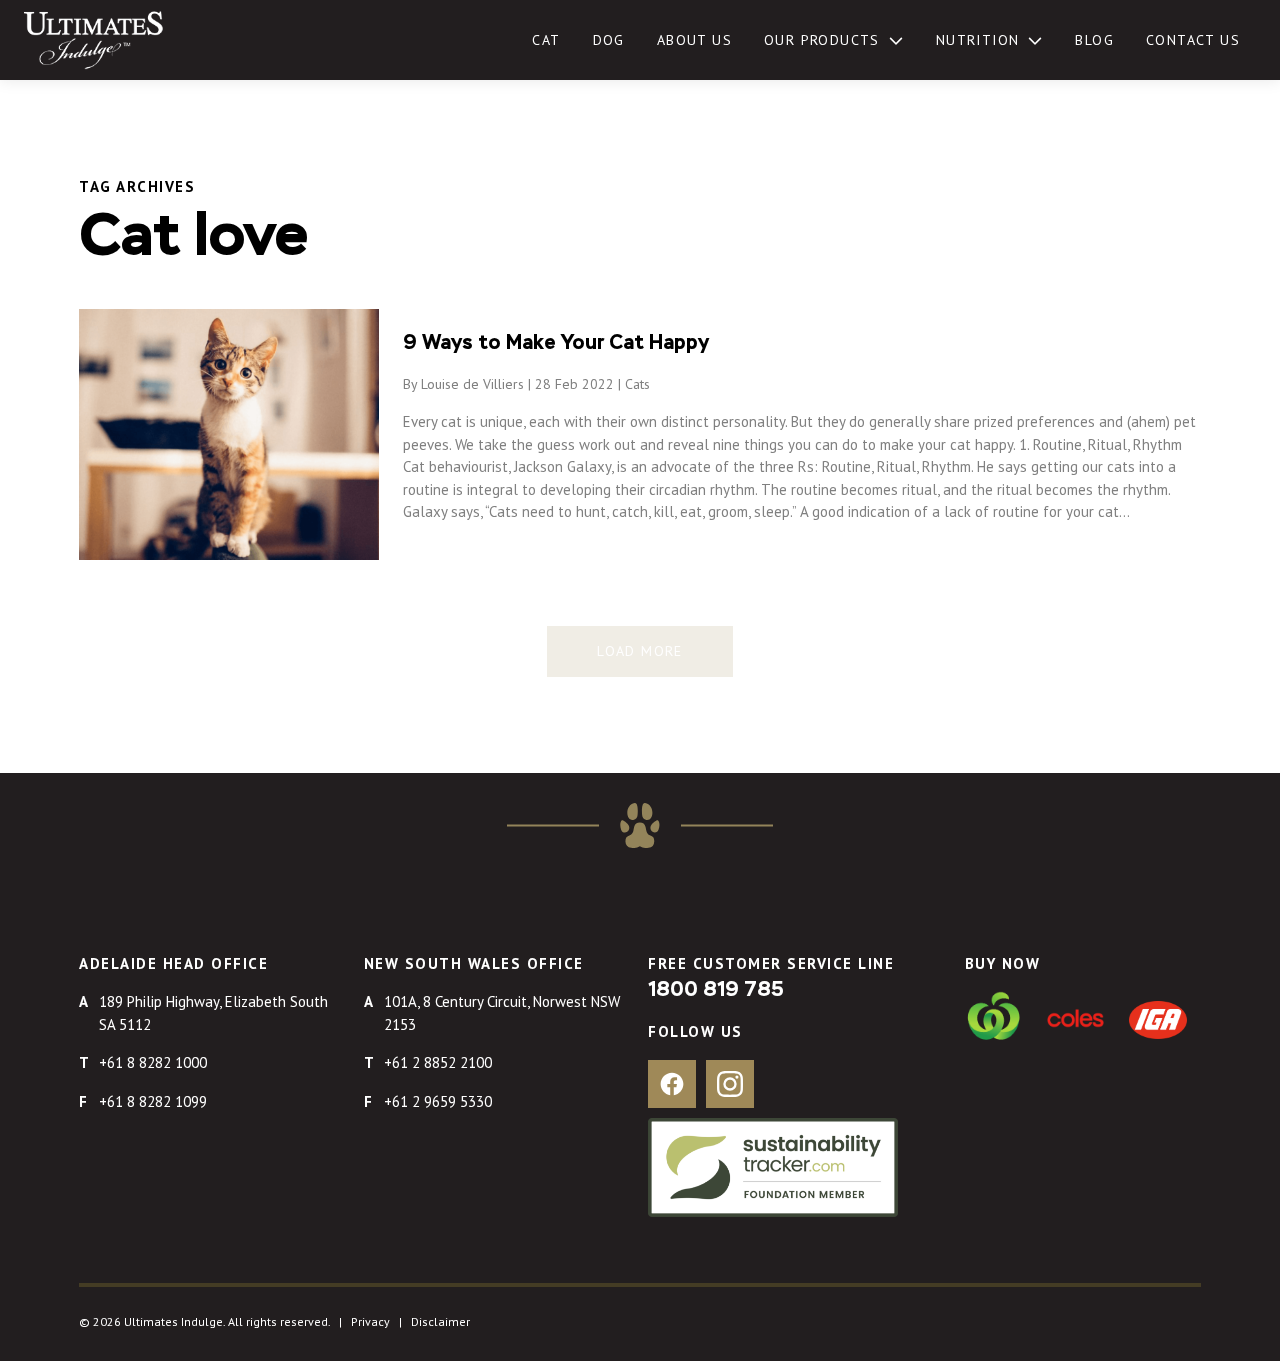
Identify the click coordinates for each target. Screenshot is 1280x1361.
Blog (1094, 40)
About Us (694, 40)
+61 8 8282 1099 (153, 1101)
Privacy (370, 1321)
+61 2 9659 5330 (438, 1101)
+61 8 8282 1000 (153, 1062)
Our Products (822, 40)
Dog (609, 40)
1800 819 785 (716, 990)
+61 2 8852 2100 (438, 1062)
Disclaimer (440, 1321)
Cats (637, 384)
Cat (546, 40)
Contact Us (1193, 40)
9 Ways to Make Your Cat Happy (556, 343)
